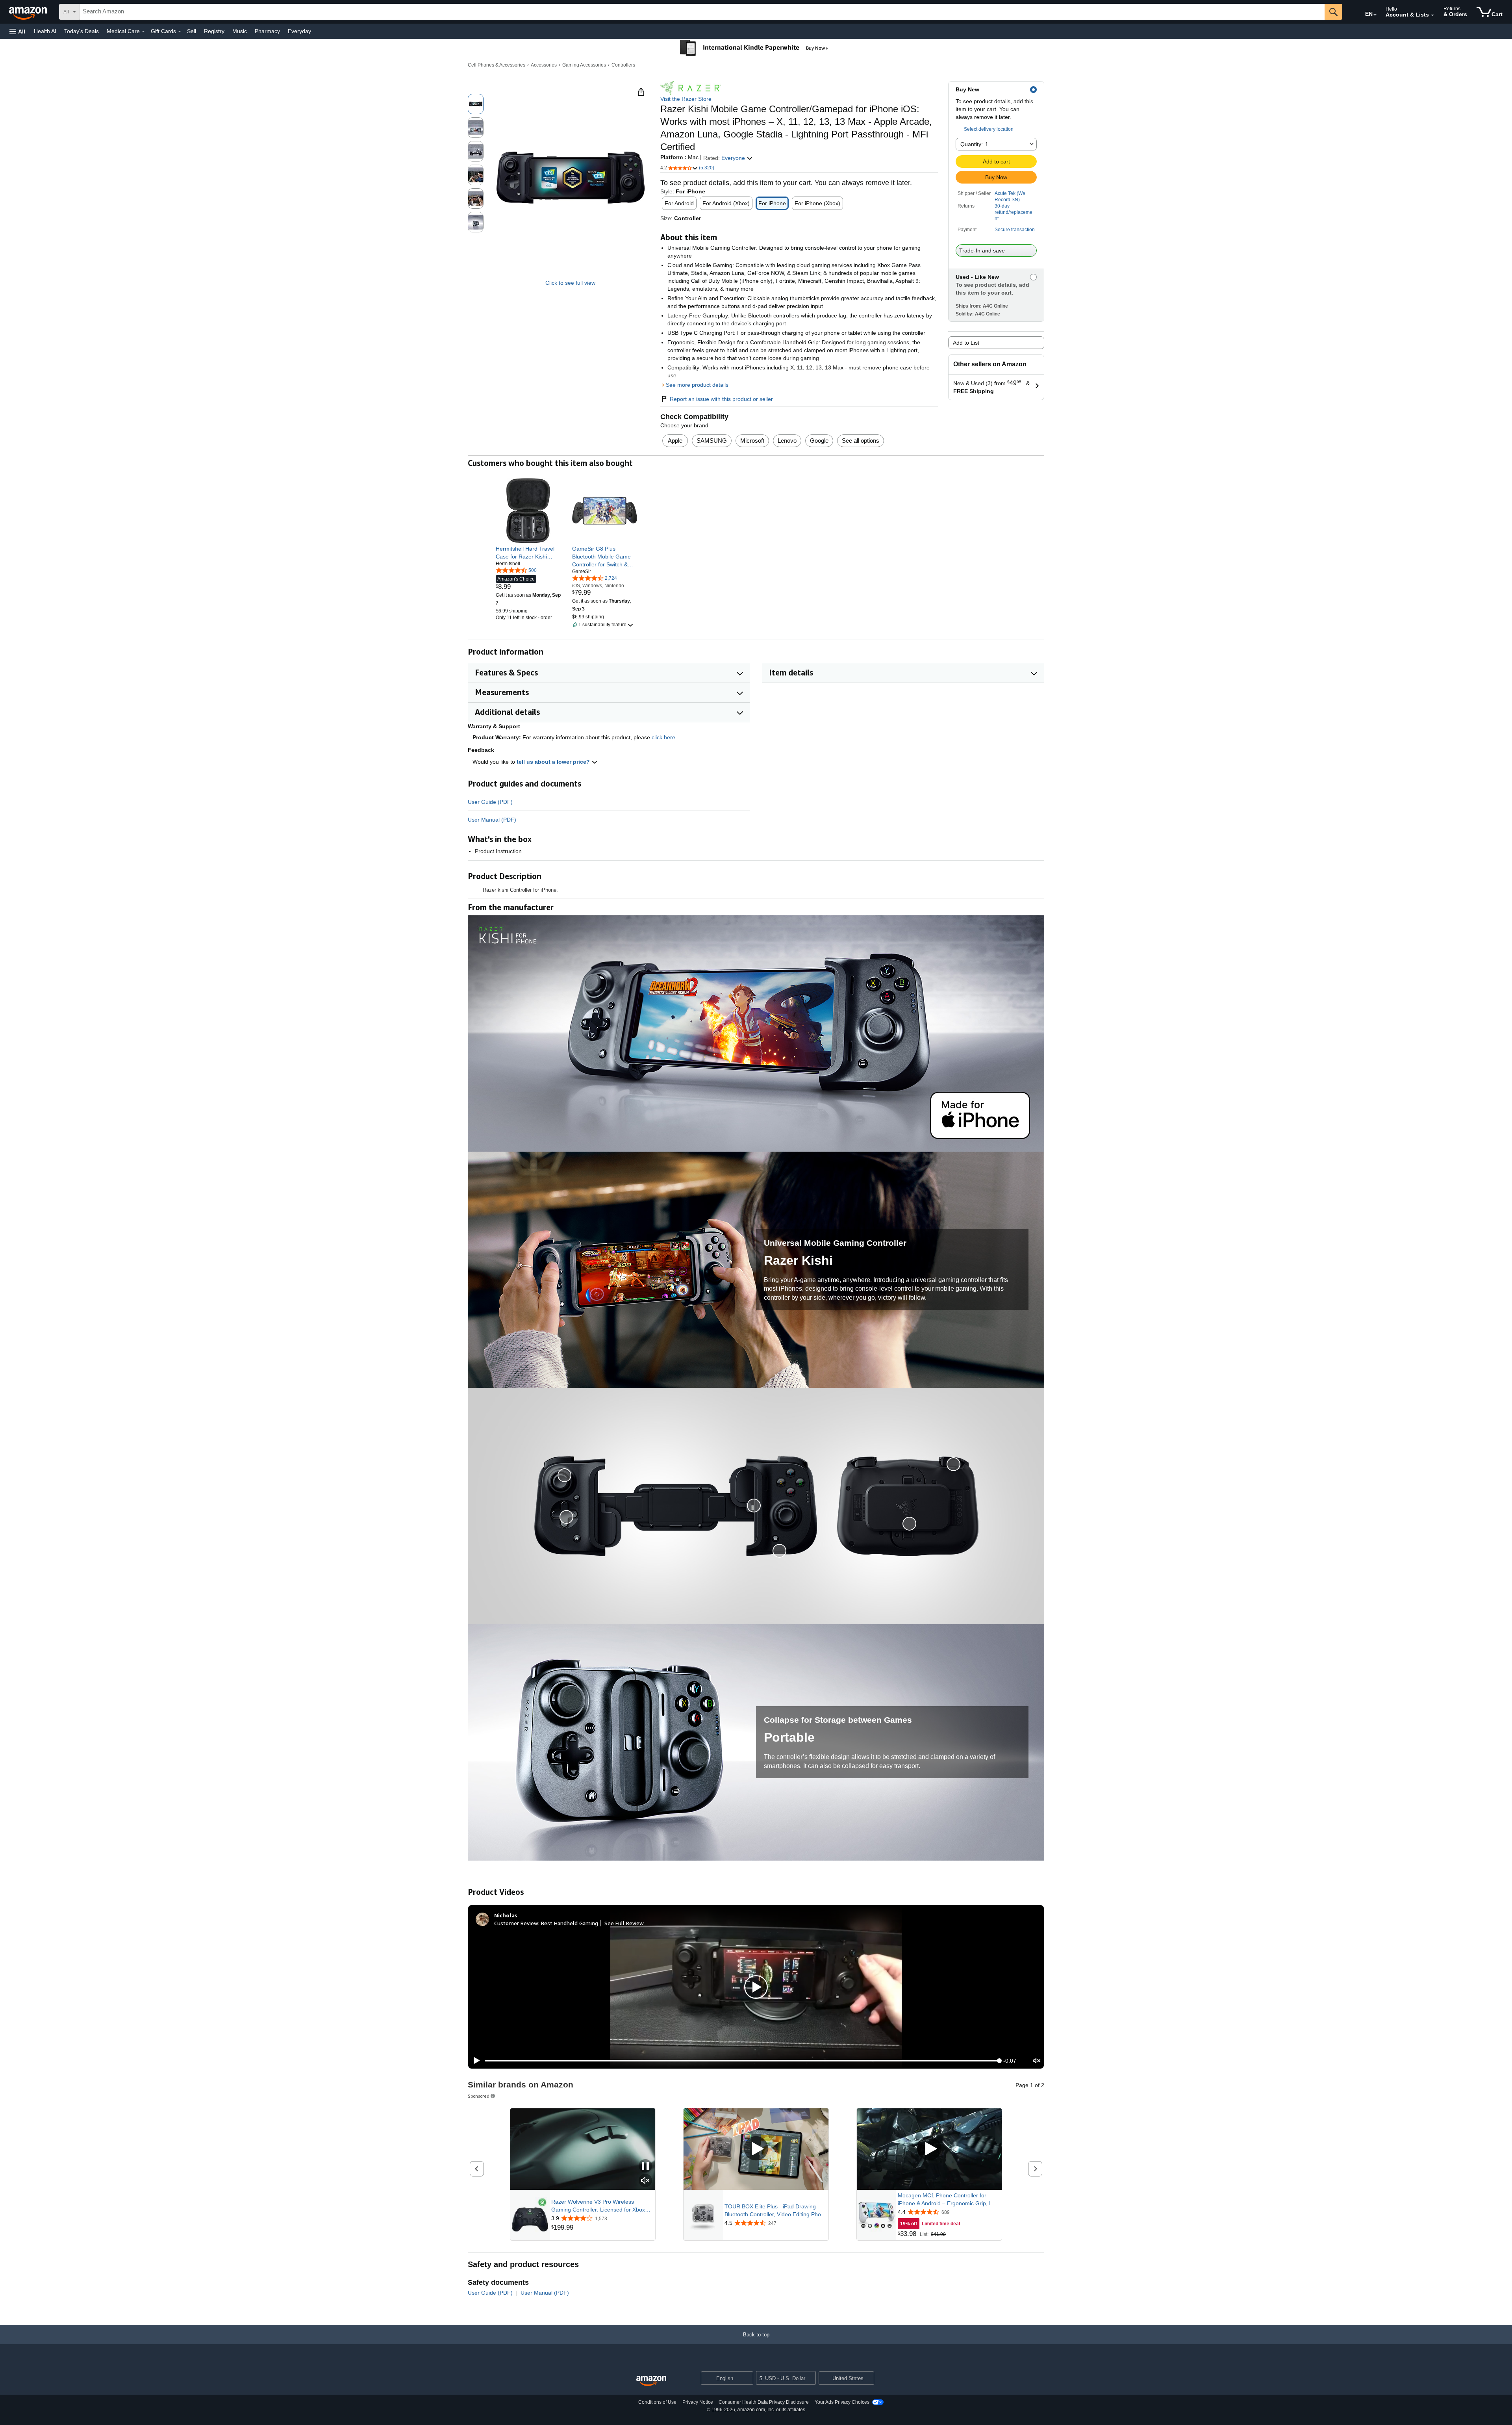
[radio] (476, 104)
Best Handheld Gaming (570, 1923)
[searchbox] (702, 12)
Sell (192, 31)
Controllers (623, 65)
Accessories (544, 65)
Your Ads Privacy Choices (842, 2402)
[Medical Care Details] (143, 32)
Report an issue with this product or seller (721, 399)
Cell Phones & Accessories (497, 65)
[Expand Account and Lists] (1432, 15)
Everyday (299, 31)
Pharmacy (267, 31)
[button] (17, 31)
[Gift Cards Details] (180, 32)
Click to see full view (570, 283)
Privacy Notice (698, 2402)
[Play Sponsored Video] (756, 2149)
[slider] (742, 2061)
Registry (214, 31)
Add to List (966, 343)
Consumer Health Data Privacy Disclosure (764, 2402)
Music (240, 31)
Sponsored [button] (479, 2096)
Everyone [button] (734, 158)
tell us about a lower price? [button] (554, 762)
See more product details (697, 385)
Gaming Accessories (584, 65)
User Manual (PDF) (492, 820)
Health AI (45, 31)
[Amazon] (29, 12)
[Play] (474, 2061)
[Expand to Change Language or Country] (1375, 15)
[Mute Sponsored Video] (645, 2181)
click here (663, 737)
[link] (528, 553)
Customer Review (516, 1923)
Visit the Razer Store (686, 99)
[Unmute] (1037, 2060)
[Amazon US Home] (651, 2381)
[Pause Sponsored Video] (645, 2166)
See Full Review (624, 1923)
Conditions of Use (657, 2402)
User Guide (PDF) (490, 802)
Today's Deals (82, 31)
